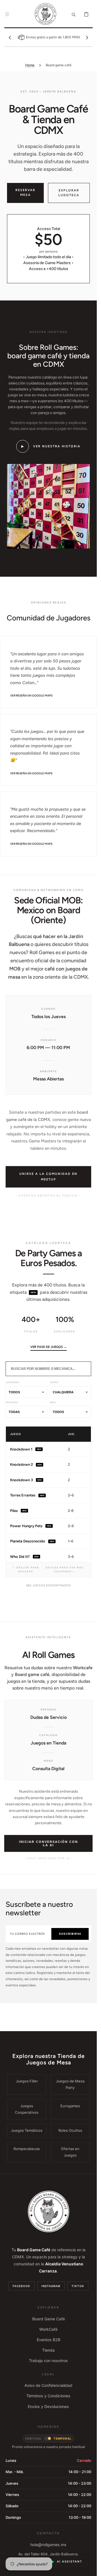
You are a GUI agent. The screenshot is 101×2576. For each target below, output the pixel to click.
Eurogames (70, 2106)
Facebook (21, 2286)
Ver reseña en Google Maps (31, 696)
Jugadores (12, 1382)
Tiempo (54, 1382)
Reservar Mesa (25, 193)
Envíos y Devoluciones (48, 2406)
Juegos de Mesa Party (70, 2084)
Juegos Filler (27, 2081)
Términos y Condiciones (48, 2396)
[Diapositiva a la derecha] (87, 37)
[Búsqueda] (74, 14)
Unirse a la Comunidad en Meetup (48, 1177)
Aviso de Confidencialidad (48, 2385)
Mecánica (12, 1402)
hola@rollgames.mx (48, 2545)
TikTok (78, 2286)
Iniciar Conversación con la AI (49, 1843)
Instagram (51, 2286)
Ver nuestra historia (51, 446)
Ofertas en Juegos (70, 2152)
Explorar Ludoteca (69, 193)
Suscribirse (70, 1934)
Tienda (48, 2350)
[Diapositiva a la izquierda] (10, 37)
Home (30, 65)
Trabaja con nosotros (48, 2361)
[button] (7, 14)
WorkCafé (48, 2329)
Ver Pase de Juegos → (49, 1347)
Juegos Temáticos (27, 2130)
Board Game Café (49, 2319)
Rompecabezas (27, 2149)
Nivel (53, 1402)
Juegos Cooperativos (27, 2109)
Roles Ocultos (70, 2130)
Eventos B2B (49, 2340)
